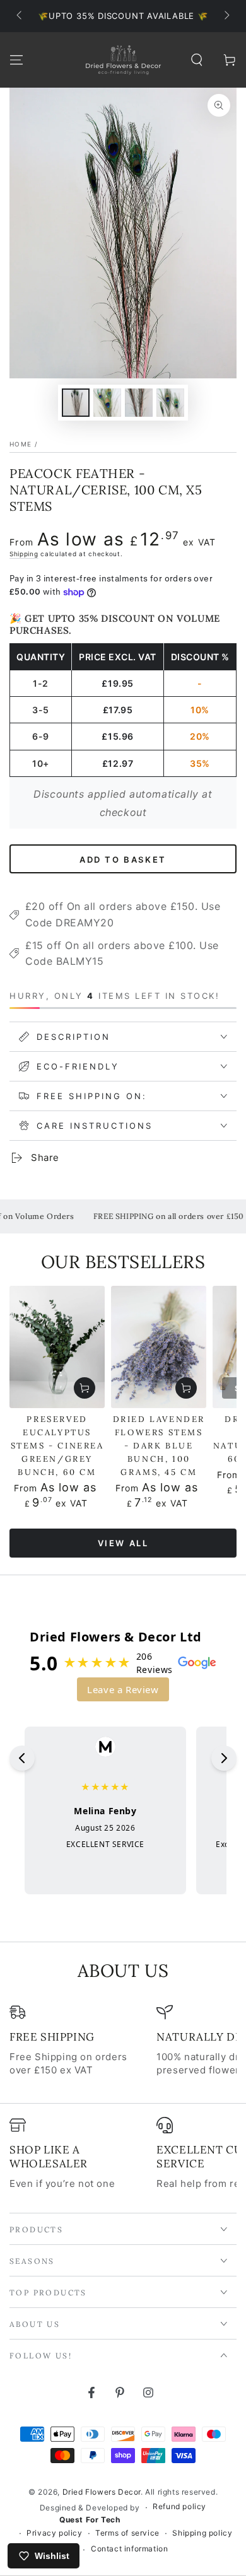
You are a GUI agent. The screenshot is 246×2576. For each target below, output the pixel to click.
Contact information (129, 2549)
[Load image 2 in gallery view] (107, 403)
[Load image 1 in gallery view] (76, 403)
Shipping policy (202, 2533)
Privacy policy (54, 2533)
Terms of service (127, 2533)
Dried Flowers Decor (102, 2492)
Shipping (24, 554)
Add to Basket (123, 860)
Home (20, 444)
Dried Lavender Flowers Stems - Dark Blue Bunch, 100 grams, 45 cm (159, 1446)
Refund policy (179, 2506)
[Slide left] (20, 16)
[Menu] (16, 60)
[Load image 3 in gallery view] (139, 403)
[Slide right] (226, 16)
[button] (197, 60)
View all (123, 1543)
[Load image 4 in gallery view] (170, 403)
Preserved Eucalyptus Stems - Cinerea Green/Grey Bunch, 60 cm (57, 1446)
